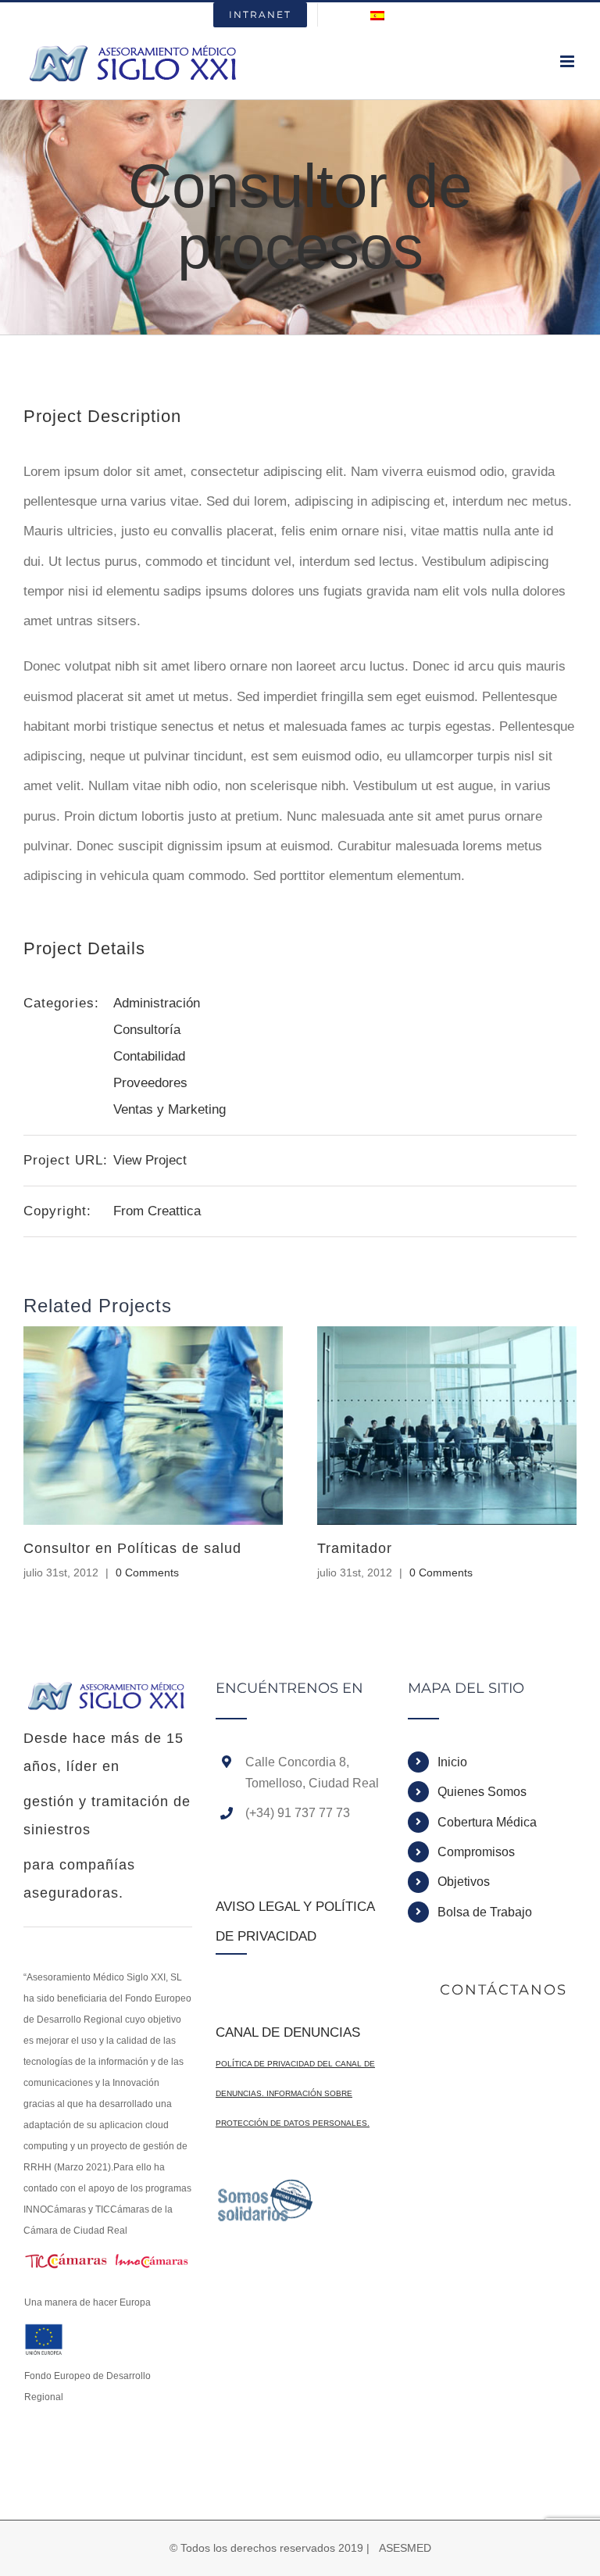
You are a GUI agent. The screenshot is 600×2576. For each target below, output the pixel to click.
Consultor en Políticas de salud (132, 1548)
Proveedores (150, 1083)
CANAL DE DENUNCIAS (288, 2032)
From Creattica (157, 1211)
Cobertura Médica (487, 1822)
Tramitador (355, 1548)
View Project (150, 1160)
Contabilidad (149, 1056)
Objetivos (464, 1882)
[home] (108, 1696)
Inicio (452, 1762)
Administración (157, 1003)
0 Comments (147, 1572)
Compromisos (476, 1852)
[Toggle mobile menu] (568, 61)
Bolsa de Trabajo (485, 1912)
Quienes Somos (482, 1792)
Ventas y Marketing (170, 1109)
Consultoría (147, 1030)
